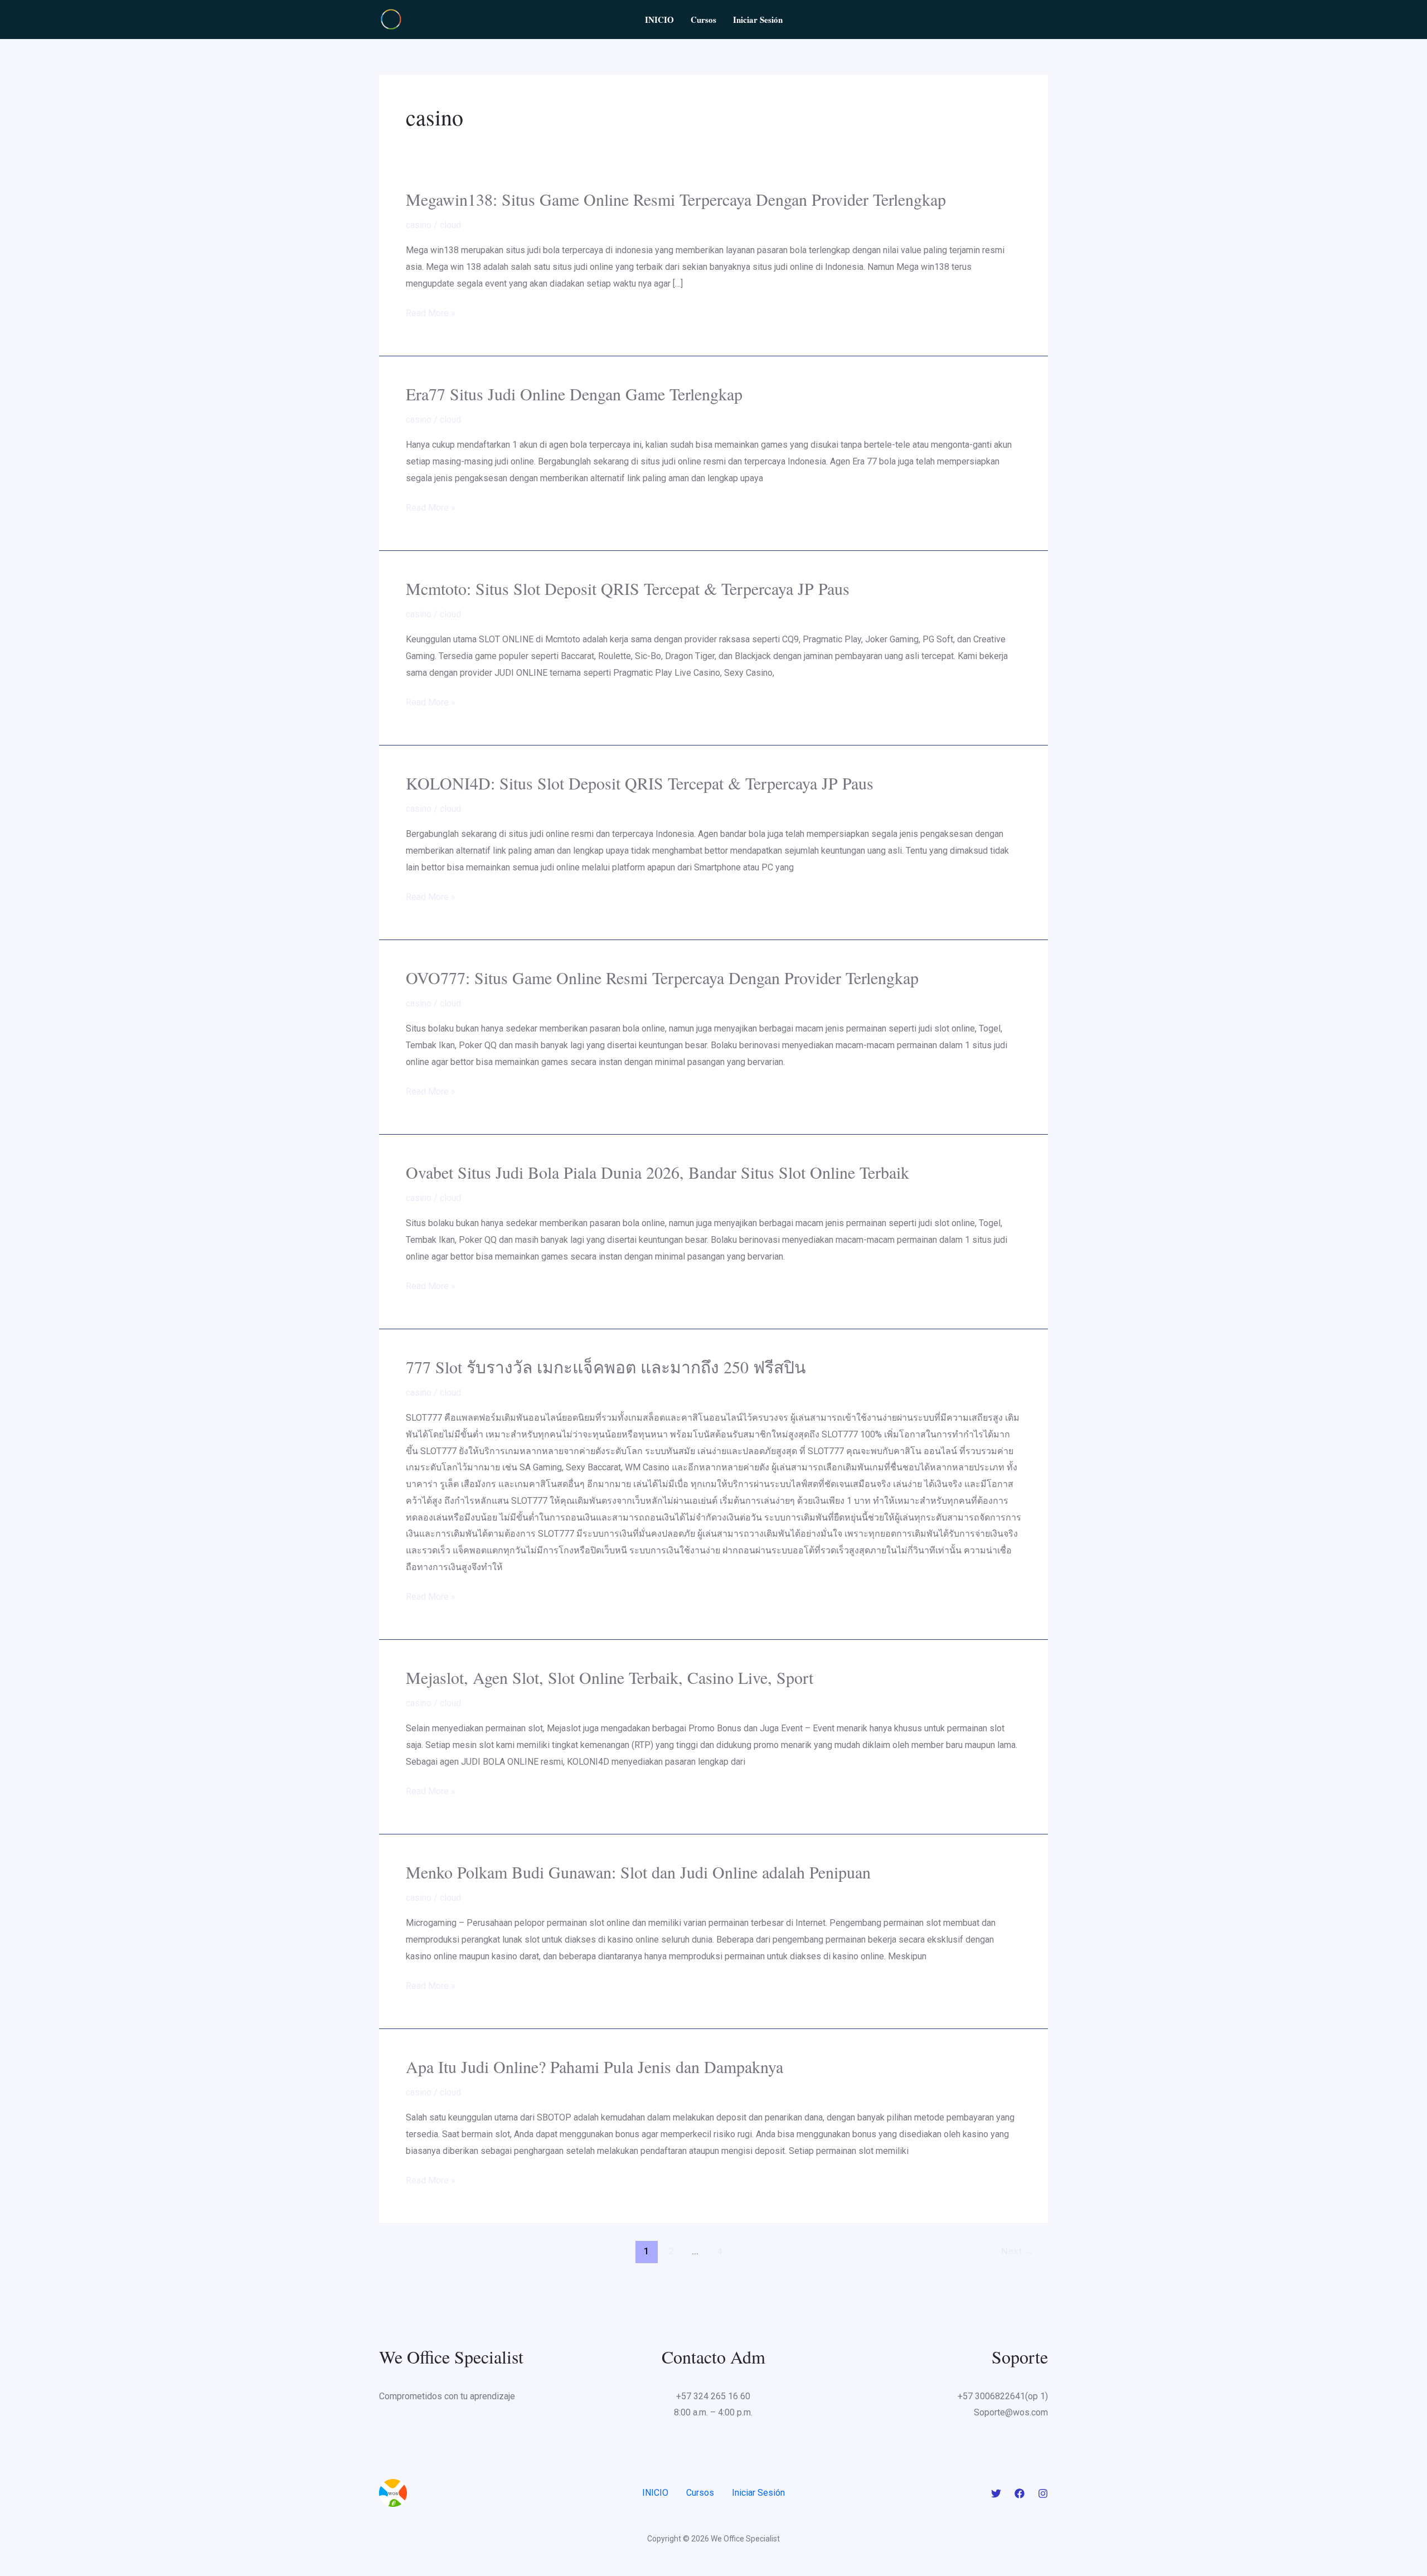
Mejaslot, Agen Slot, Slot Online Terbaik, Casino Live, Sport (610, 1677)
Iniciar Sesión (758, 20)
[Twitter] (996, 2493)
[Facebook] (1020, 2493)
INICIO (659, 20)
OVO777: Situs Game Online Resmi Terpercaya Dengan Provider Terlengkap (662, 977)
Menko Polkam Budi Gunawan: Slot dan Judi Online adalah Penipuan (638, 1872)
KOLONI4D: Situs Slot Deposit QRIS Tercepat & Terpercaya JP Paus (640, 783)
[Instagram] (1043, 2493)
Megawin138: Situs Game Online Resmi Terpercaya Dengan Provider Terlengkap (676, 199)
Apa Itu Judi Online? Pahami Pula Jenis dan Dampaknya (594, 2066)
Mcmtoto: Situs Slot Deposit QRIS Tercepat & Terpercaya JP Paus (628, 588)
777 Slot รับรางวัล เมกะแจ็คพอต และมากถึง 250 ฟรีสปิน (606, 1367)
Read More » (431, 313)
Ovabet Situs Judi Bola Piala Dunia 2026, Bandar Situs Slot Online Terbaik (657, 1172)
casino (419, 225)
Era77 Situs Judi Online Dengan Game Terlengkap (574, 394)
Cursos (703, 20)
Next (1017, 2251)
